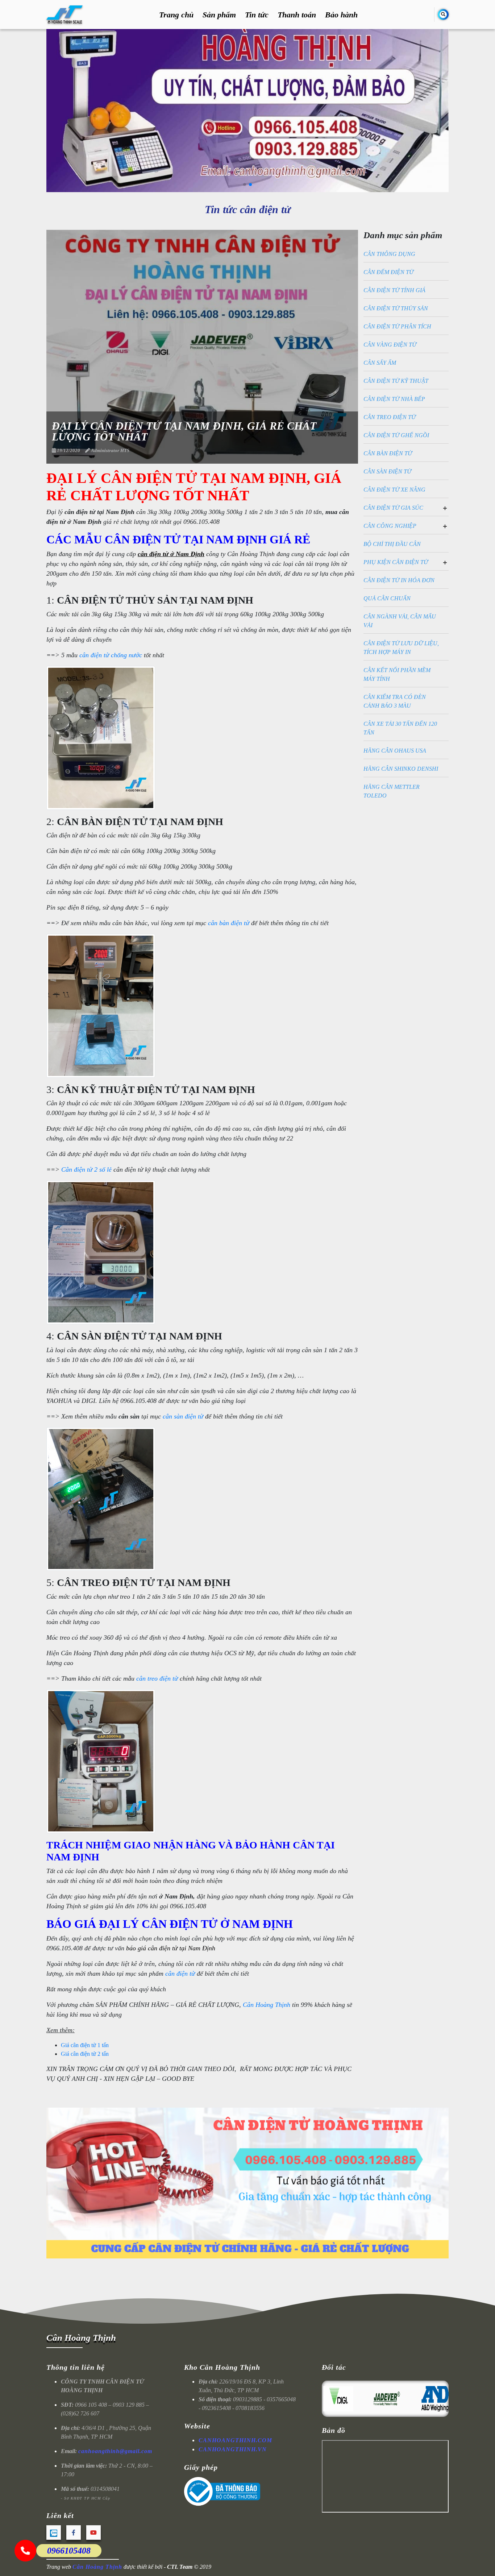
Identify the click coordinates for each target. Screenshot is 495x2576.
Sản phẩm (219, 15)
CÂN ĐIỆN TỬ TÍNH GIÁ (394, 290)
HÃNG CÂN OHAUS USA (395, 751)
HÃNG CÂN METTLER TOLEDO (392, 791)
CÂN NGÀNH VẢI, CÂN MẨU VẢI (400, 621)
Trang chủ (176, 15)
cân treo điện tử (157, 1678)
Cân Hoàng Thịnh (267, 2005)
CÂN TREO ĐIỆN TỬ (390, 417)
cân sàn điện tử (183, 1416)
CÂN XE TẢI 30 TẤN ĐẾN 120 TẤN (400, 728)
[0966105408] (25, 2551)
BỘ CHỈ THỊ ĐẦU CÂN (392, 544)
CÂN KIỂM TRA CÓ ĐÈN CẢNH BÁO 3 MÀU (395, 701)
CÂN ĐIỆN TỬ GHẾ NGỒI (396, 435)
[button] (245, 185)
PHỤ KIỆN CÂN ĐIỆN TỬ (396, 562)
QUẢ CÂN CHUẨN (387, 598)
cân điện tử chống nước (111, 655)
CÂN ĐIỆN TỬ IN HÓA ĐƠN (399, 580)
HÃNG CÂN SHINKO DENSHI (401, 769)
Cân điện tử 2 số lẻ (86, 1169)
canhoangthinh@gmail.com (115, 2451)
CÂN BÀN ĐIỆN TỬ (388, 453)
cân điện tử (180, 1974)
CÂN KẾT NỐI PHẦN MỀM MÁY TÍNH (397, 674)
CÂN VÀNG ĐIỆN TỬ (390, 345)
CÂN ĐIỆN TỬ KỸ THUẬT (396, 381)
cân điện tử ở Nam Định (171, 554)
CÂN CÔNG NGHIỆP (390, 526)
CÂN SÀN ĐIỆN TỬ (387, 471)
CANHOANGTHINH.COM (235, 2440)
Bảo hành (341, 15)
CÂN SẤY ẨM (380, 363)
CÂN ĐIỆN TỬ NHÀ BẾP (394, 399)
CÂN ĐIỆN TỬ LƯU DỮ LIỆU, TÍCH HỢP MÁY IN (401, 648)
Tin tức (257, 15)
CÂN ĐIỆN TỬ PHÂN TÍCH (397, 326)
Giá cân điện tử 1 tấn (85, 2045)
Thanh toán (297, 15)
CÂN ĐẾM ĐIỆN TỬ (388, 272)
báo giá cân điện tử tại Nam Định (171, 1948)
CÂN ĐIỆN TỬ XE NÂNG (394, 490)
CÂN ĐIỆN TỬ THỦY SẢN (396, 308)
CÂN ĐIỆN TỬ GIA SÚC (393, 508)
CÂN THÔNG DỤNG (389, 254)
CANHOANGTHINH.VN (233, 2449)
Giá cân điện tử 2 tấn (85, 2054)
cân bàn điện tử (229, 923)
